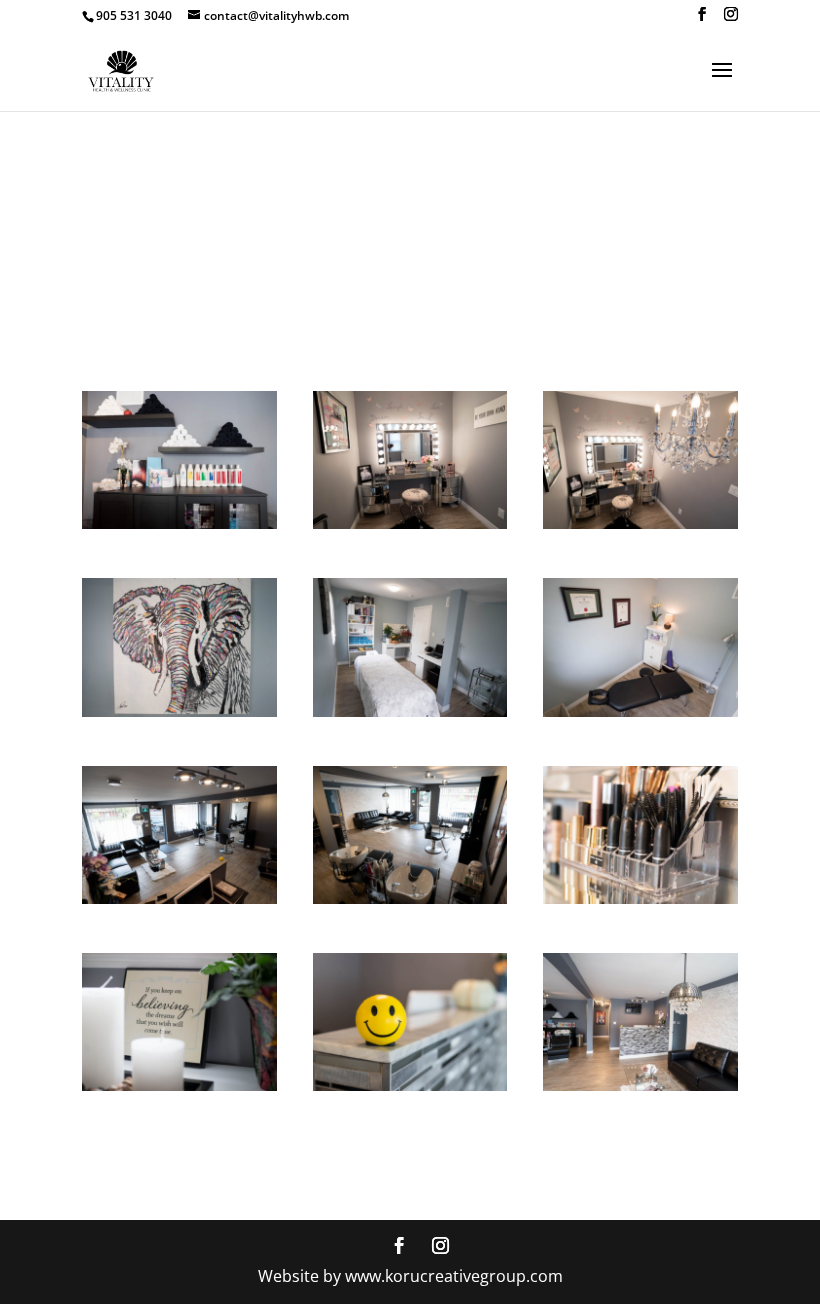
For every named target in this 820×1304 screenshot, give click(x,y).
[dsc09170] (640, 1085)
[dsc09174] (179, 711)
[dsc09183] (179, 523)
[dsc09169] (179, 898)
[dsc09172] (410, 711)
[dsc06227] (640, 898)
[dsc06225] (410, 1085)
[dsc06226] (179, 1085)
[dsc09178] (410, 523)
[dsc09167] (410, 898)
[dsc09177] (640, 523)
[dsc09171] (640, 711)
